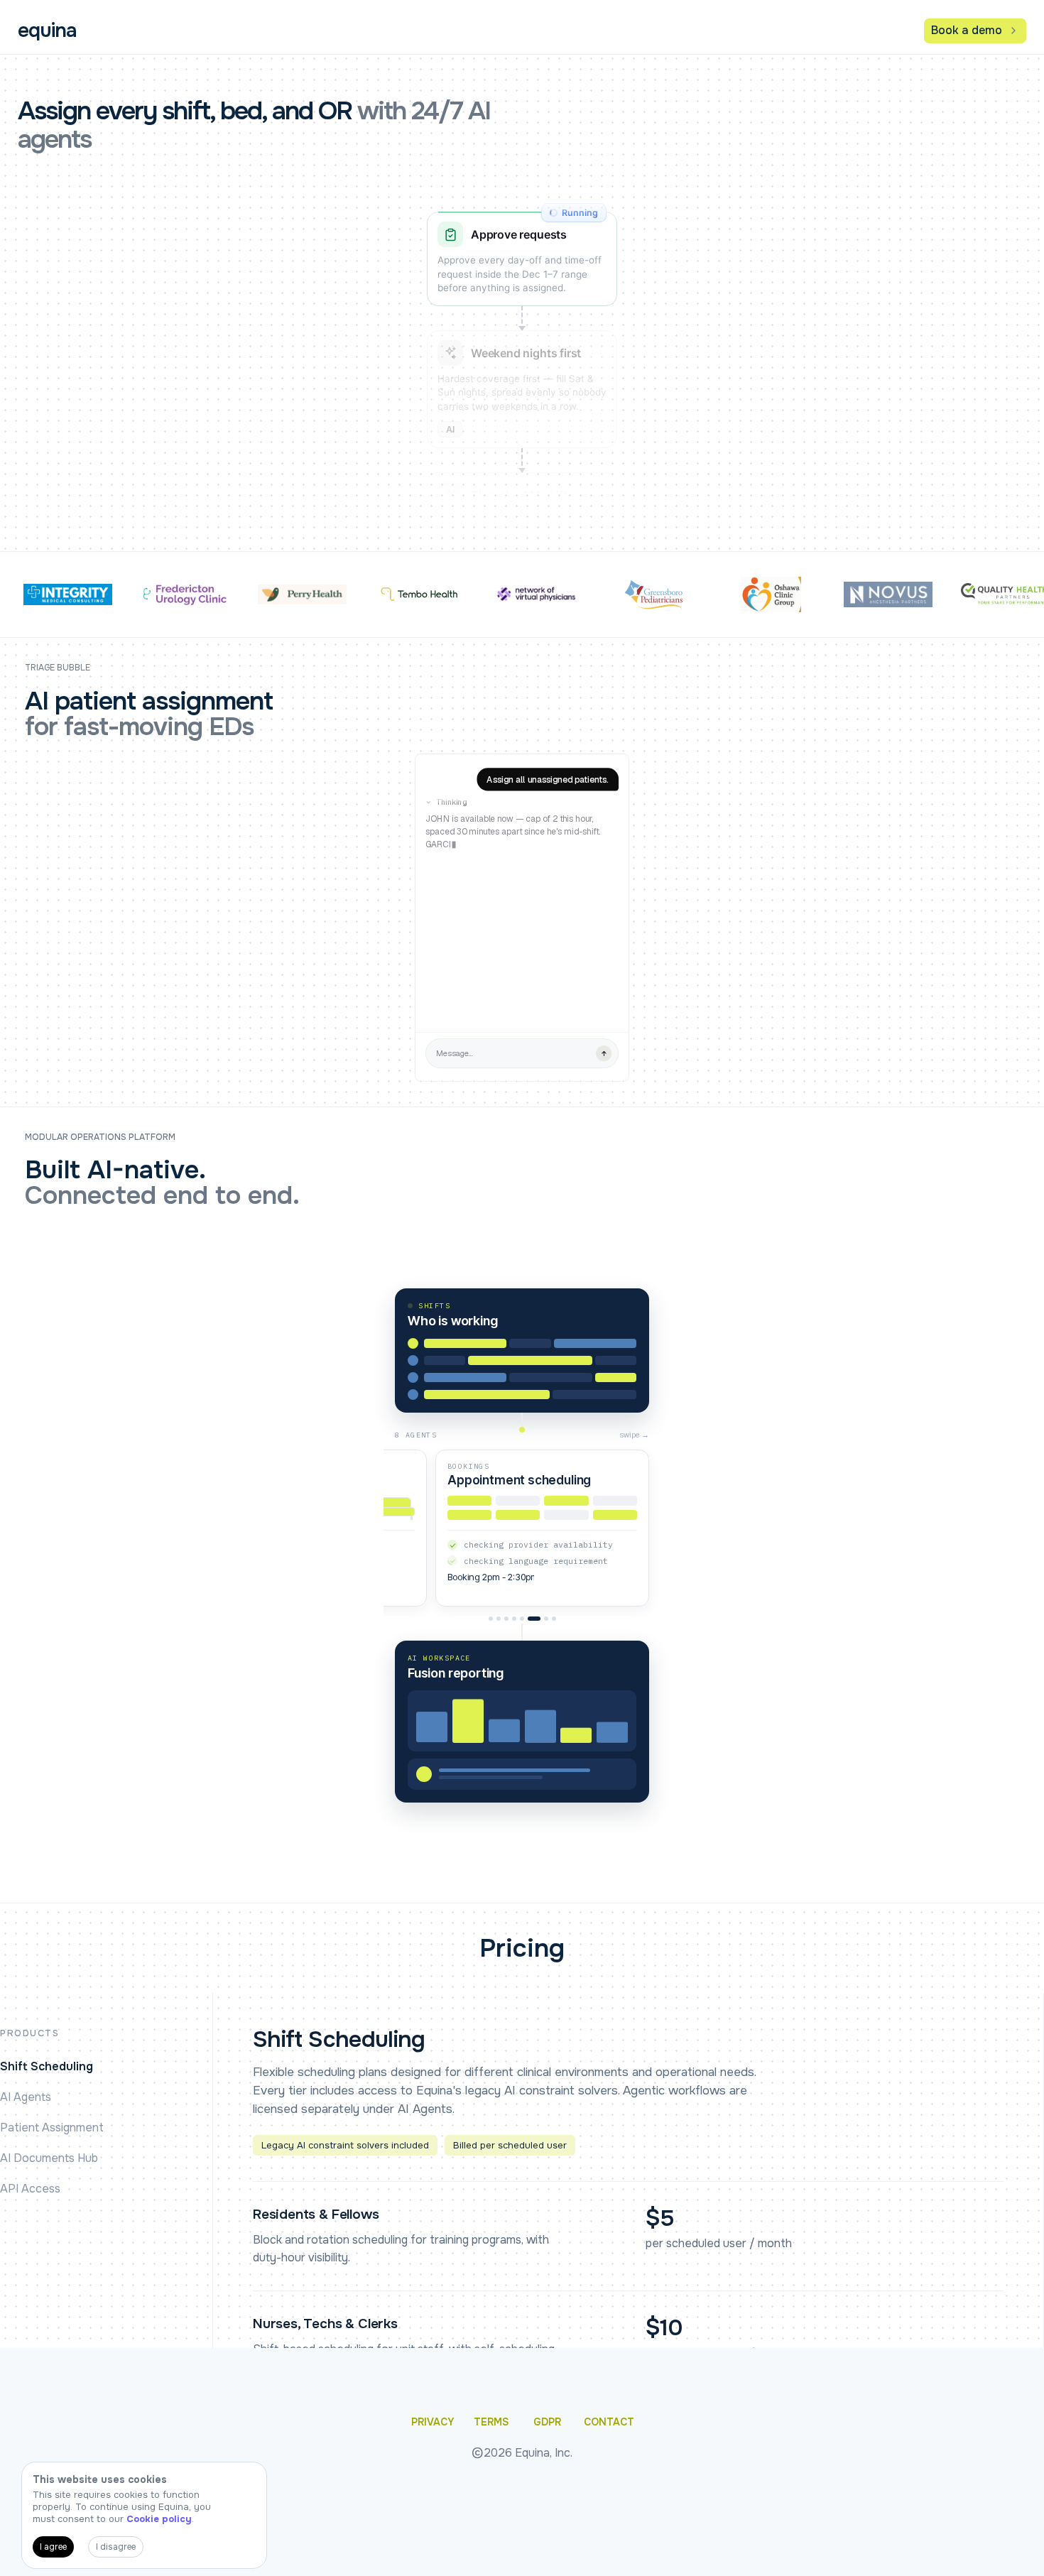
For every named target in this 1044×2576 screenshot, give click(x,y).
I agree (53, 2547)
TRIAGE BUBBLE (58, 668)
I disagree (116, 2547)
